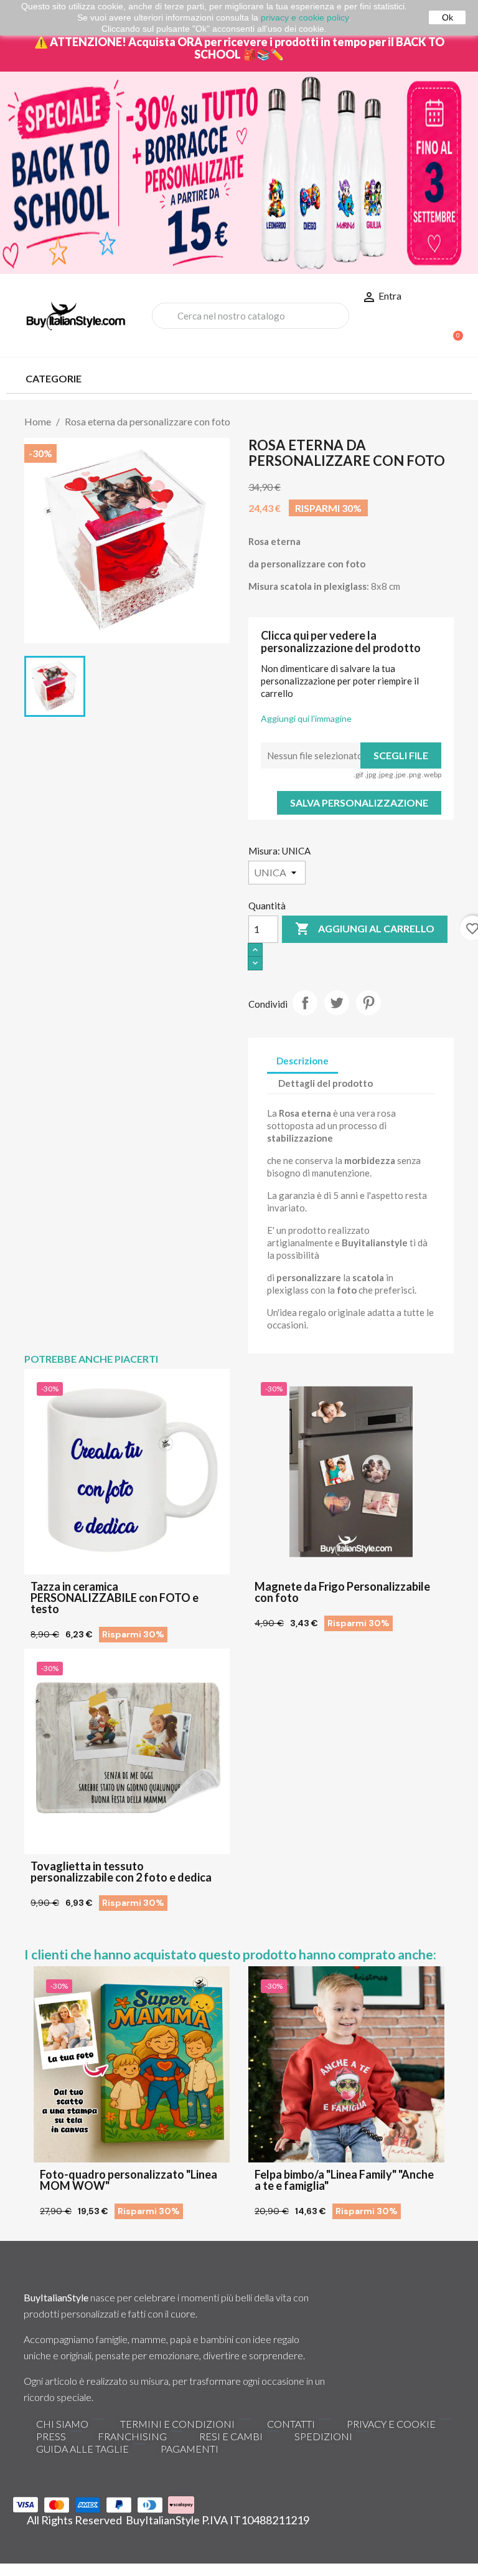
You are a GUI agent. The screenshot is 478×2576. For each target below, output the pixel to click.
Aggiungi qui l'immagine (306, 718)
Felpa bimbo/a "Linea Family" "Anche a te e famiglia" (344, 2180)
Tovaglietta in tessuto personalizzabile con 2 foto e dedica (121, 1872)
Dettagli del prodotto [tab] (326, 1083)
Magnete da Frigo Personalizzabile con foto (342, 1592)
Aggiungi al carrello (365, 929)
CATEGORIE (54, 378)
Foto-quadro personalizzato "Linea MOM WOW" (129, 2180)
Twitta (337, 1003)
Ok (448, 17)
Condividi (305, 1003)
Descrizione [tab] (302, 1061)
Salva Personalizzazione (359, 803)
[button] (452, 329)
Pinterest (368, 1003)
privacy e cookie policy (305, 17)
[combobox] (251, 316)
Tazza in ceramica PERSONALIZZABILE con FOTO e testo (115, 1598)
